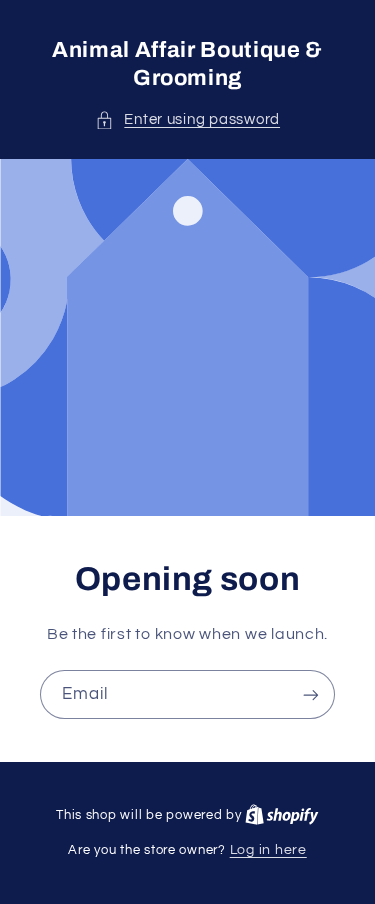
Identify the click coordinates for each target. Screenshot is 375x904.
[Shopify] (282, 815)
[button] (187, 120)
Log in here (268, 850)
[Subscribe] (311, 694)
